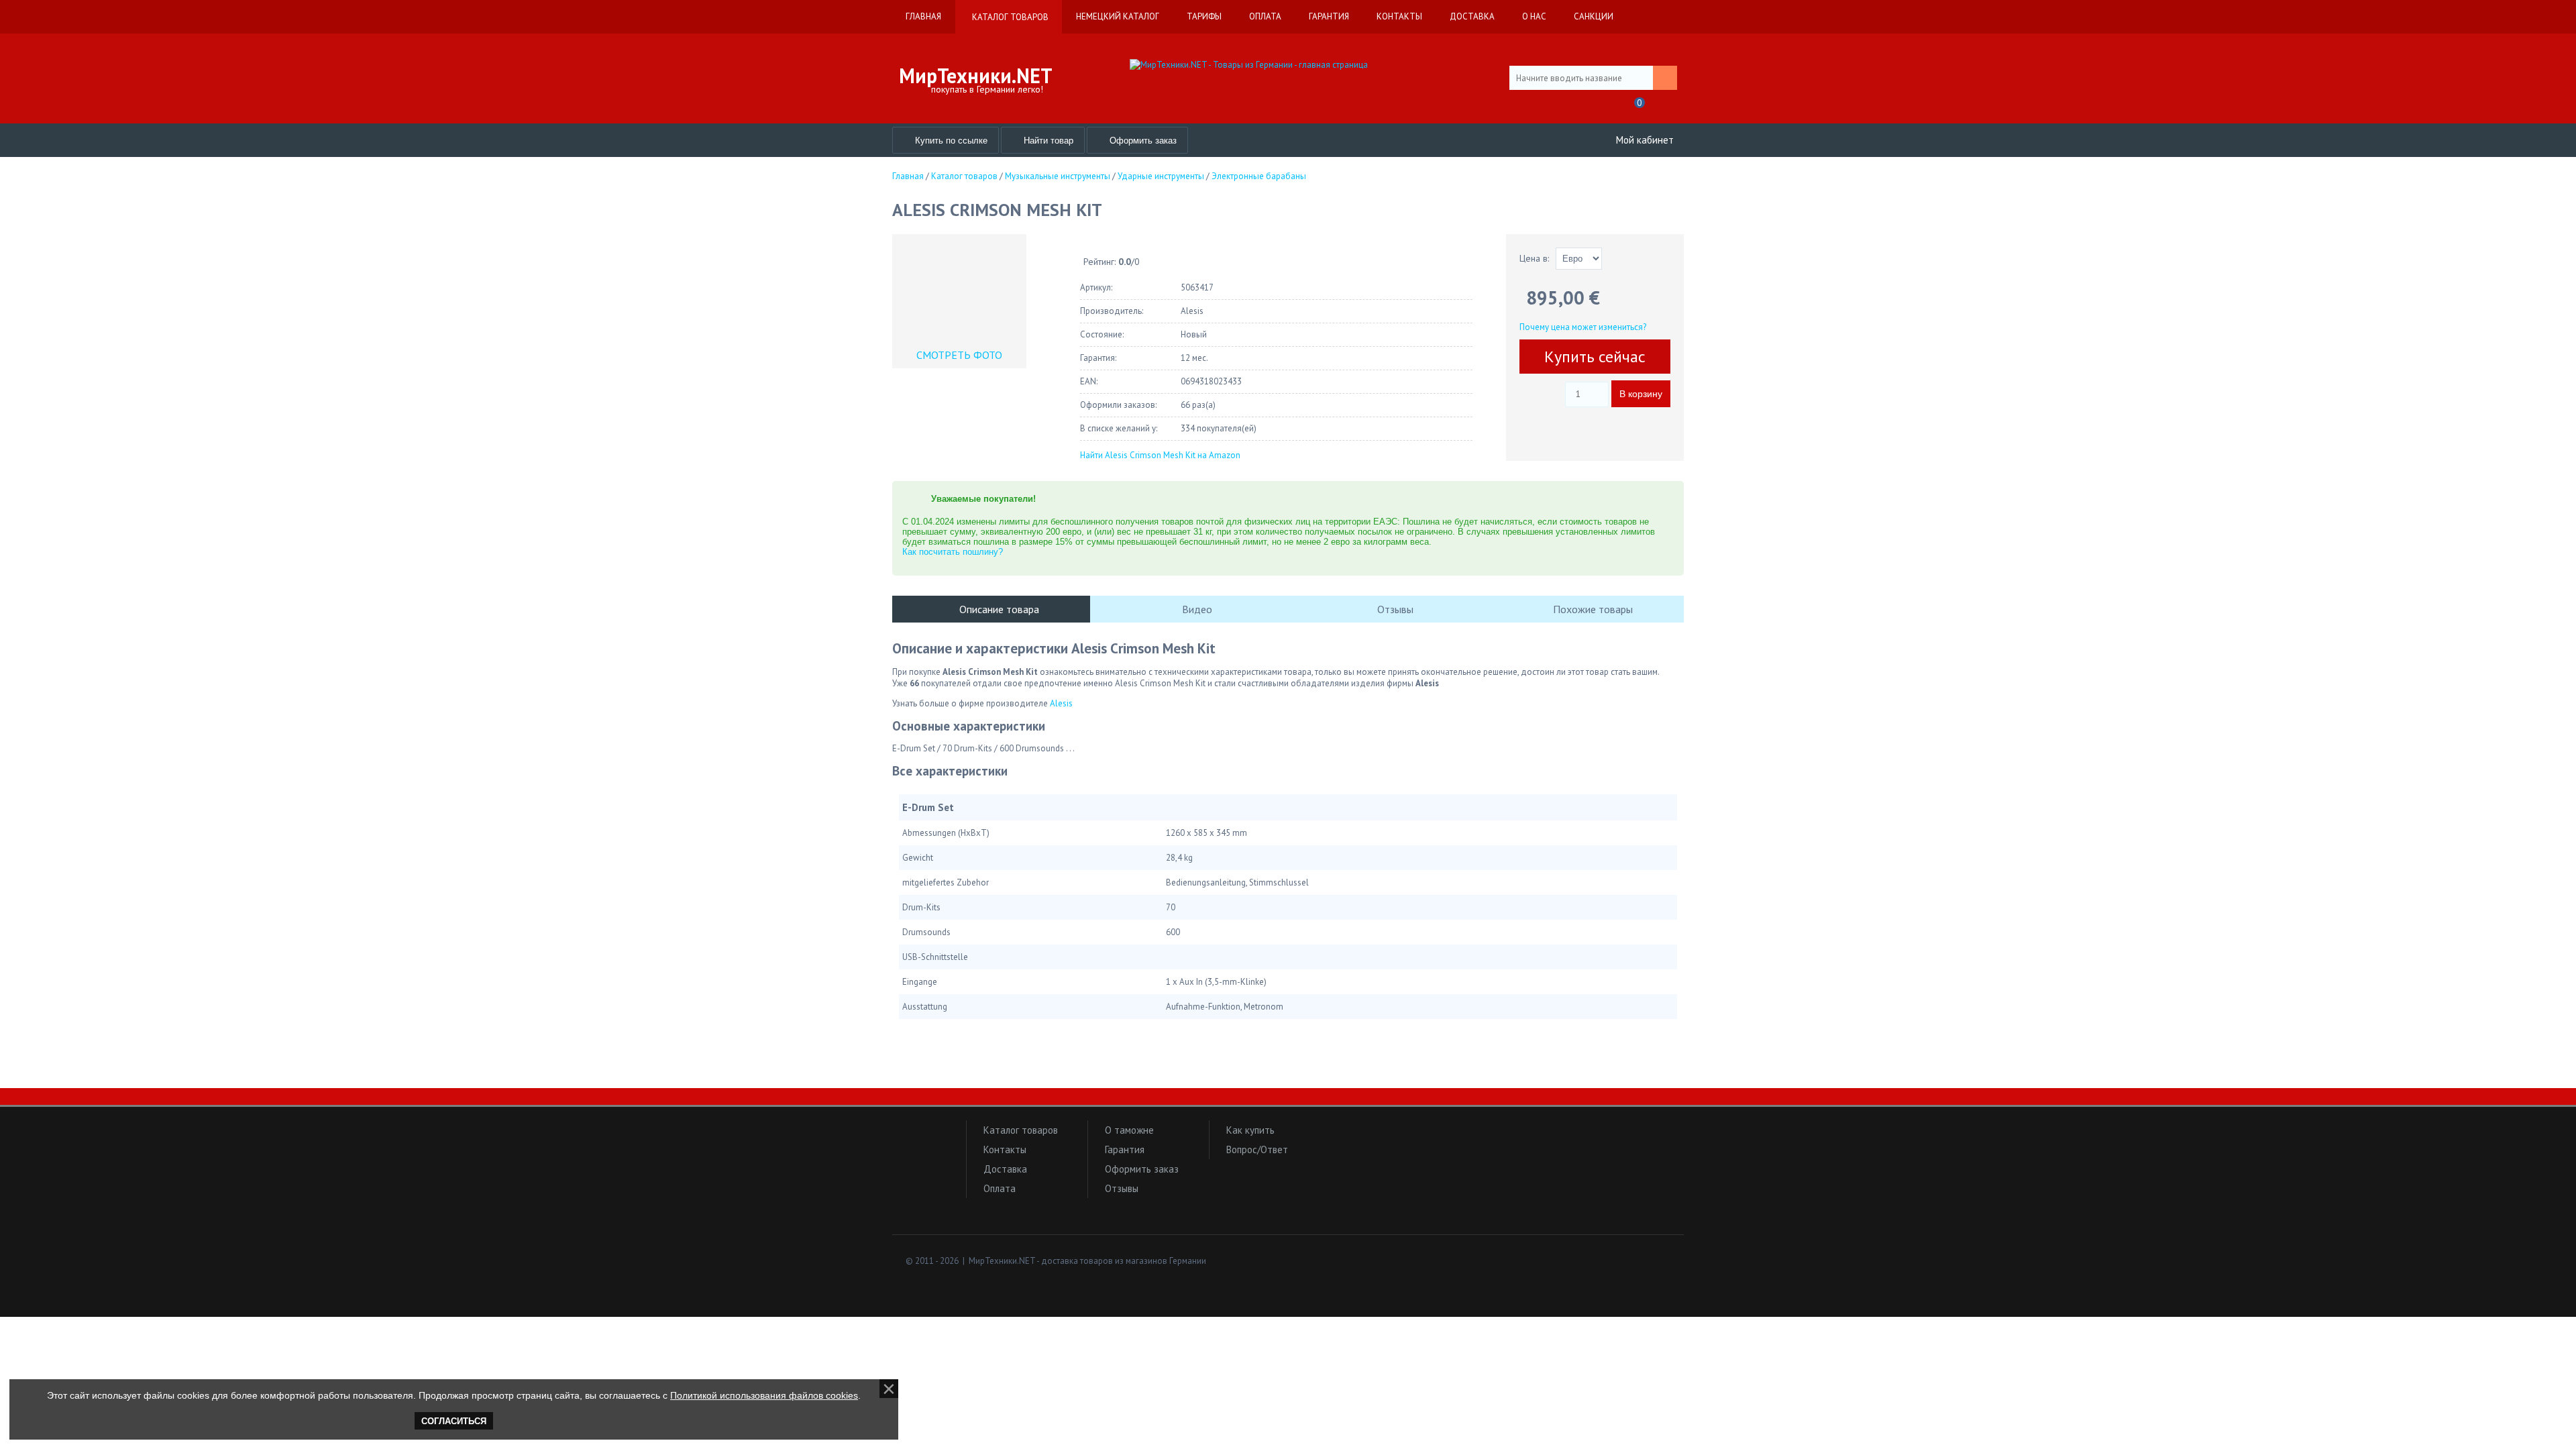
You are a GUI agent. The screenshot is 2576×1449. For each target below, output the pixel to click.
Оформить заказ (1142, 1169)
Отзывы (1122, 1188)
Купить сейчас (1595, 357)
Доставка (1005, 1169)
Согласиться (454, 1421)
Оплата (1000, 1188)
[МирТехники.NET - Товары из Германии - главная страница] (1288, 65)
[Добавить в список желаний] (1533, 390)
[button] (926, 1156)
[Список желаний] (1606, 107)
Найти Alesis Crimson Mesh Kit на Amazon (1160, 455)
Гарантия (1125, 1149)
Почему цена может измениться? (1583, 327)
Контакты (1005, 1149)
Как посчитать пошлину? (953, 552)
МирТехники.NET (976, 75)
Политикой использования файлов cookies (764, 1395)
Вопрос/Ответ (1257, 1149)
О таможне (1129, 1130)
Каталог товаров (1021, 1130)
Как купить (1250, 1130)
